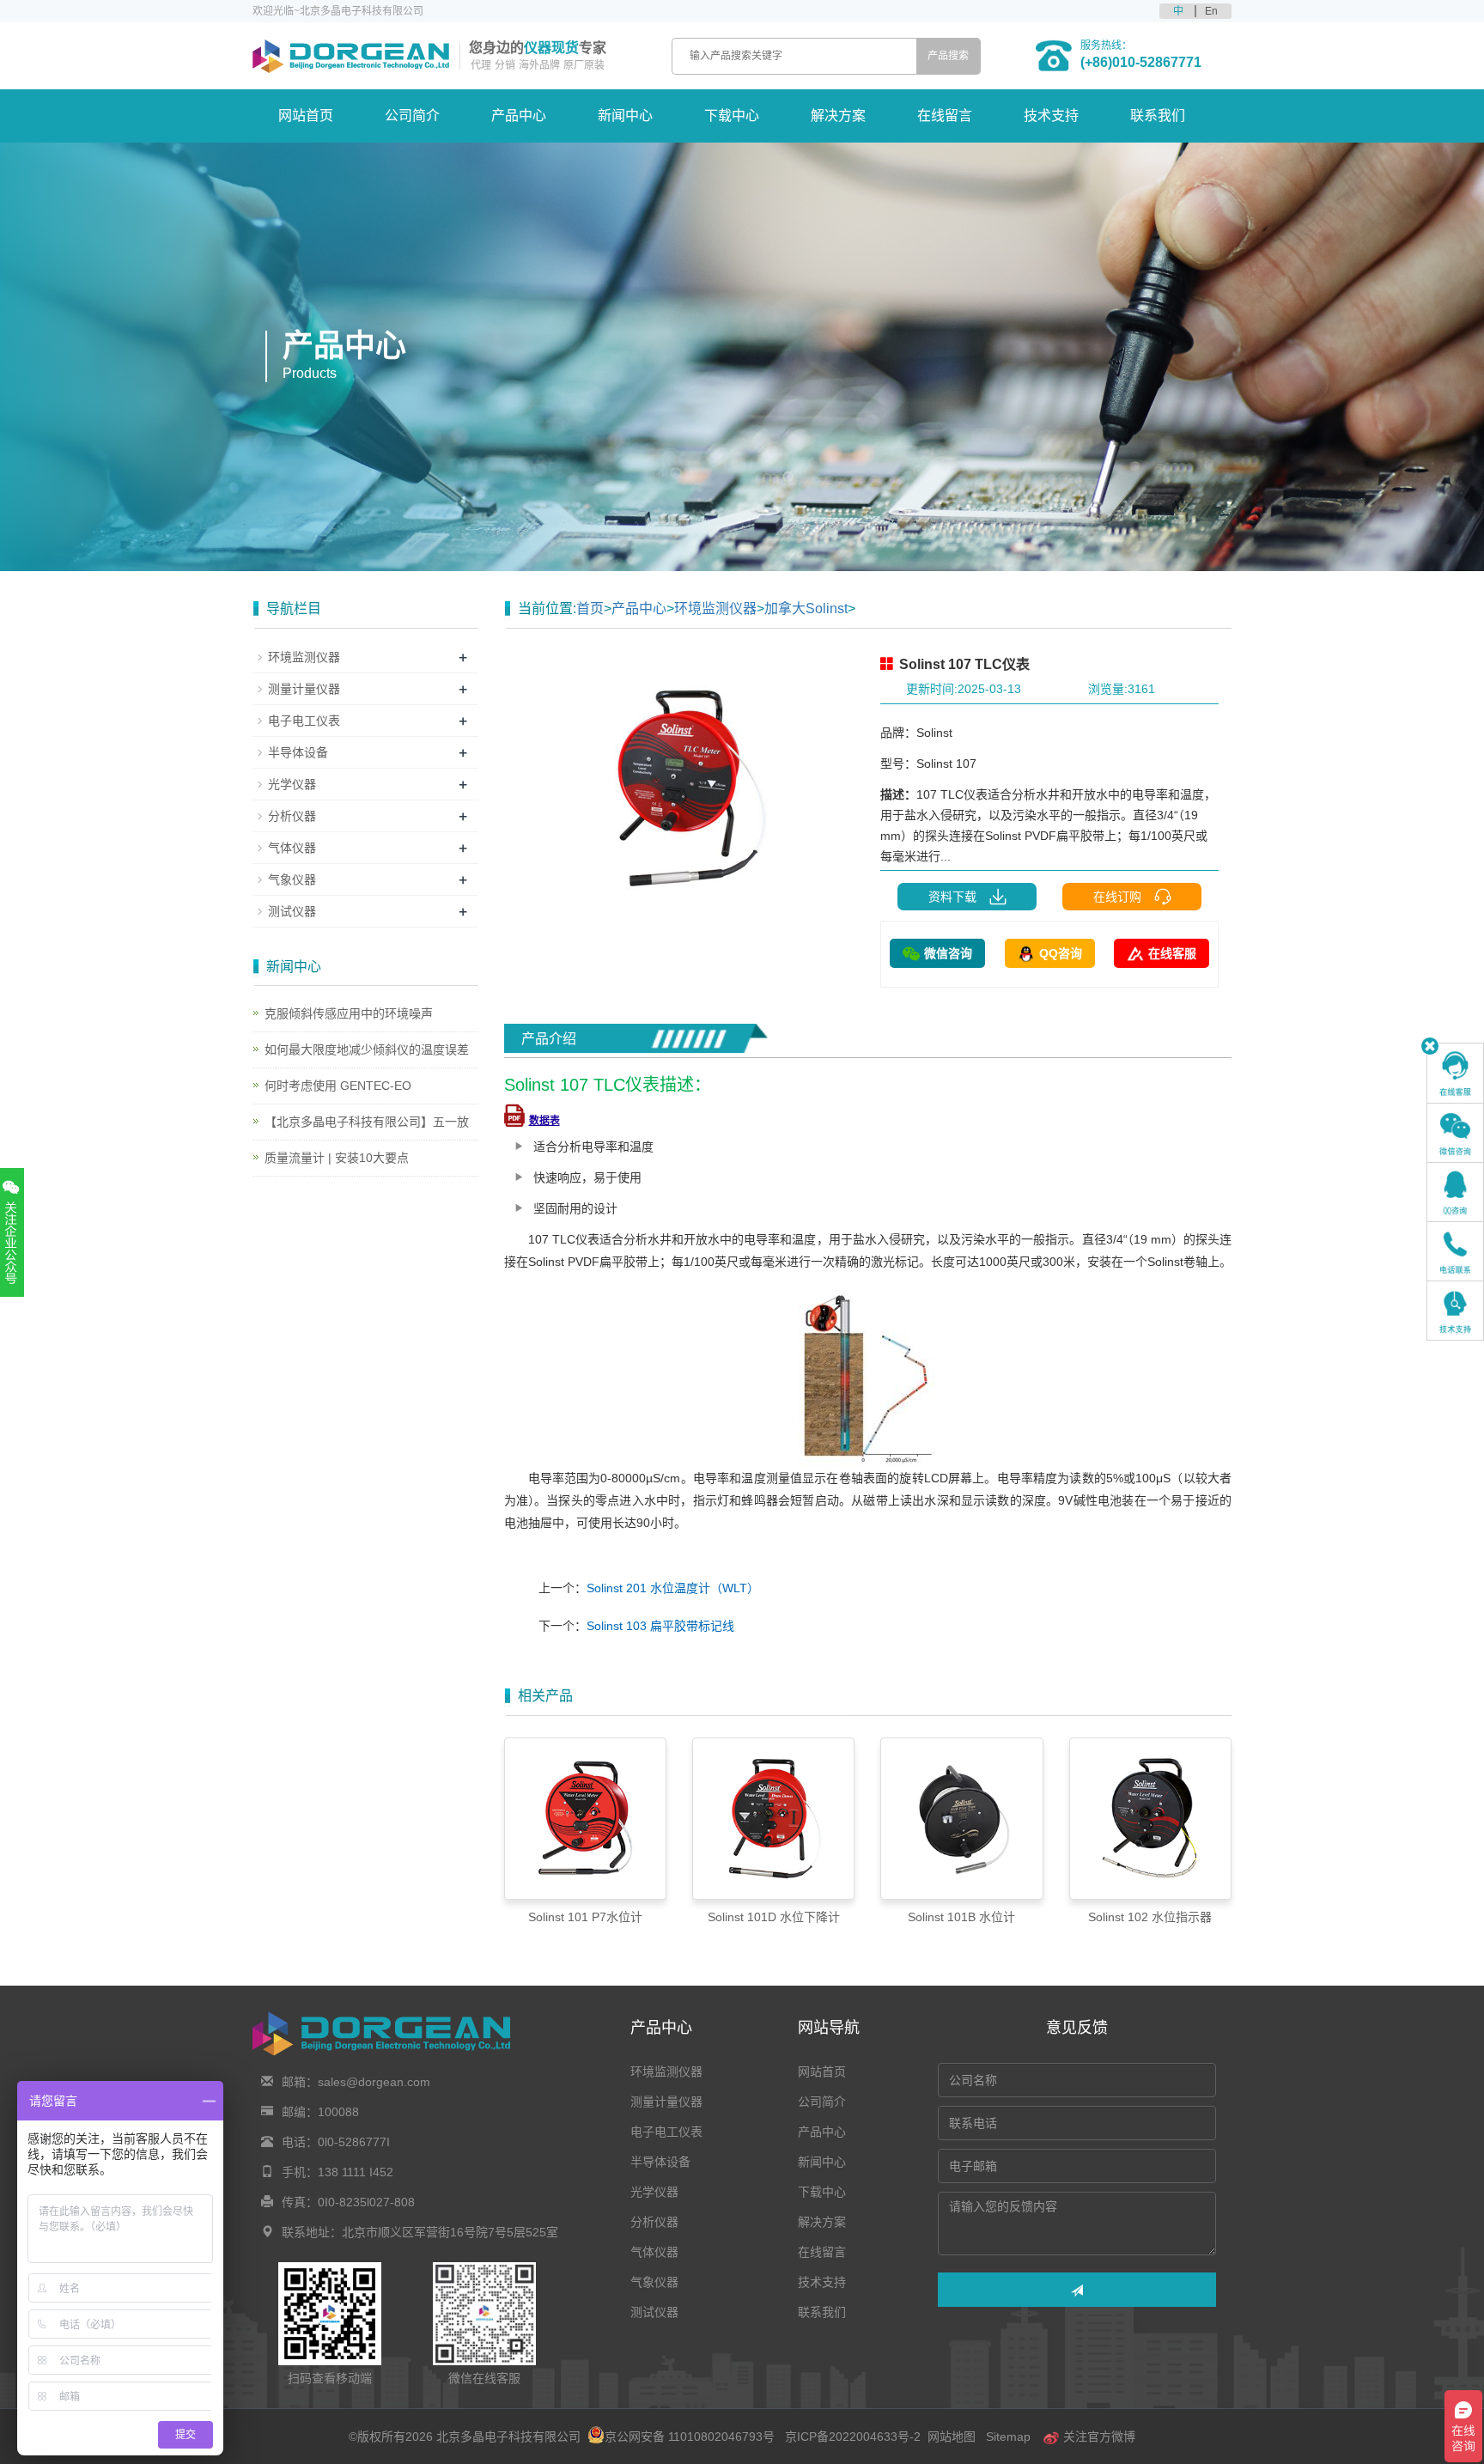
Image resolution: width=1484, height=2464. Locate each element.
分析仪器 (292, 816)
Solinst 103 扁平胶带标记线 (660, 1626)
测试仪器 (292, 911)
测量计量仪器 (304, 689)
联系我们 (1158, 116)
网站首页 (306, 116)
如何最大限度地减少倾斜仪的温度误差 (367, 1049)
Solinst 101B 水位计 (961, 1917)
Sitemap (1008, 2437)
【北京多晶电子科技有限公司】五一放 (367, 1122)
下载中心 (732, 116)
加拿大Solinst (806, 608)
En (1211, 11)
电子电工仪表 (304, 721)
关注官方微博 (1098, 2437)
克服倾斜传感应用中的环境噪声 (349, 1013)
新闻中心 (625, 116)
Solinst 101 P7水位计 (585, 1917)
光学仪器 (292, 784)
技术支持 (1051, 116)
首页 (590, 608)
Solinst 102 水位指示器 (1150, 1917)
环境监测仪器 (715, 608)
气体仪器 (292, 848)
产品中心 (519, 116)
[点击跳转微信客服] (1455, 1133)
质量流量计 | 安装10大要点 (337, 1158)
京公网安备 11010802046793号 (690, 2437)
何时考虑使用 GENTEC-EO (338, 1086)
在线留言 (945, 116)
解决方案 (838, 116)
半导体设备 (298, 752)
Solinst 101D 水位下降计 (774, 1917)
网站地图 (952, 2437)
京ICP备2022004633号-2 (853, 2437)
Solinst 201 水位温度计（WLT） (673, 1588)
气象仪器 (292, 879)
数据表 (544, 1121)
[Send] (1077, 2290)
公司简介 (412, 116)
